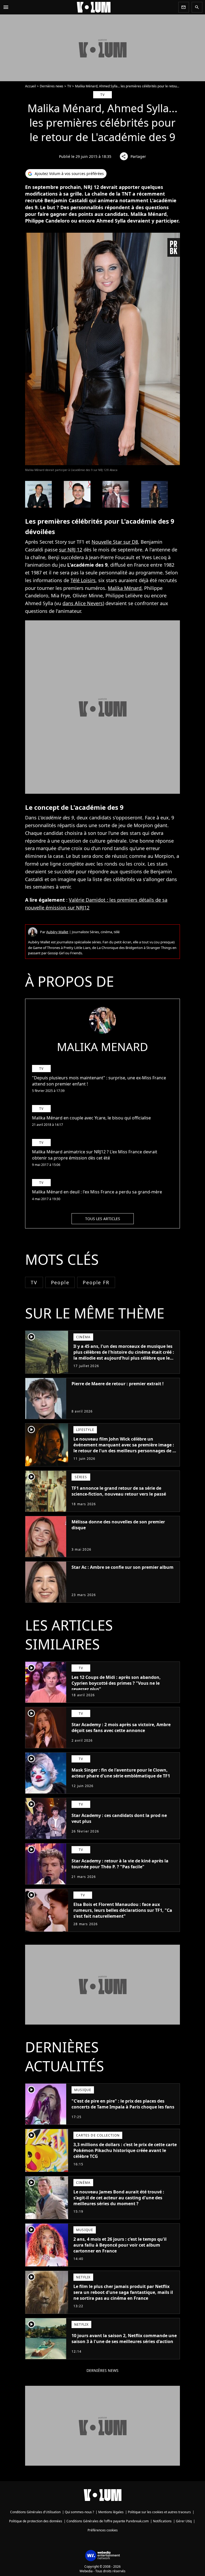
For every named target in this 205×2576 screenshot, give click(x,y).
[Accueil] (94, 7)
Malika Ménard (125, 588)
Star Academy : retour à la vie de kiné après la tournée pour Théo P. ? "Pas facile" (120, 1864)
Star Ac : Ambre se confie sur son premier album (123, 1567)
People (60, 1282)
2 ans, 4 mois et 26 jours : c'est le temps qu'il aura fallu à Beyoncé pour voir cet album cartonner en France (120, 2245)
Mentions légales (111, 2512)
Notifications (162, 2521)
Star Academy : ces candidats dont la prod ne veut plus (119, 1818)
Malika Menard (102, 1047)
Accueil (30, 86)
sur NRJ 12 (71, 550)
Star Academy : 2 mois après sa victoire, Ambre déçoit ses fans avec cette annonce (121, 1727)
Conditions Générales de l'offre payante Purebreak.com (108, 2521)
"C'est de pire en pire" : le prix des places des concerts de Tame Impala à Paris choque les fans (123, 2104)
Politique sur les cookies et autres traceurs (159, 2512)
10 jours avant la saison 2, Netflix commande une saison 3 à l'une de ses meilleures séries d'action (124, 2338)
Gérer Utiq (184, 2521)
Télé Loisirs (83, 580)
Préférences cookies (103, 2530)
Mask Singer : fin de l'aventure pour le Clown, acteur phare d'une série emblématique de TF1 (121, 1773)
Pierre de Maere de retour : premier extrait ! (118, 1384)
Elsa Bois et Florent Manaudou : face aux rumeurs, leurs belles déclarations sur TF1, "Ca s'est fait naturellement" (123, 1910)
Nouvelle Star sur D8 (115, 542)
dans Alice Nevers (83, 603)
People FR (96, 1282)
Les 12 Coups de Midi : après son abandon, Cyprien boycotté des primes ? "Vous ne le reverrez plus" (116, 1683)
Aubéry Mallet (57, 932)
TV (69, 86)
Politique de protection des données (36, 2521)
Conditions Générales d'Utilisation (35, 2512)
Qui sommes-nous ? (79, 2512)
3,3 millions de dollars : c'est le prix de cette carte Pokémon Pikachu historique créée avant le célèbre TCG (125, 2150)
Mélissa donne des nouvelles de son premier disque (118, 1525)
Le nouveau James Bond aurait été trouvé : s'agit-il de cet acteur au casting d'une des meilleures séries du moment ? (119, 2198)
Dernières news (52, 86)
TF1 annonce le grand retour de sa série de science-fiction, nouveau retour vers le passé (119, 1491)
